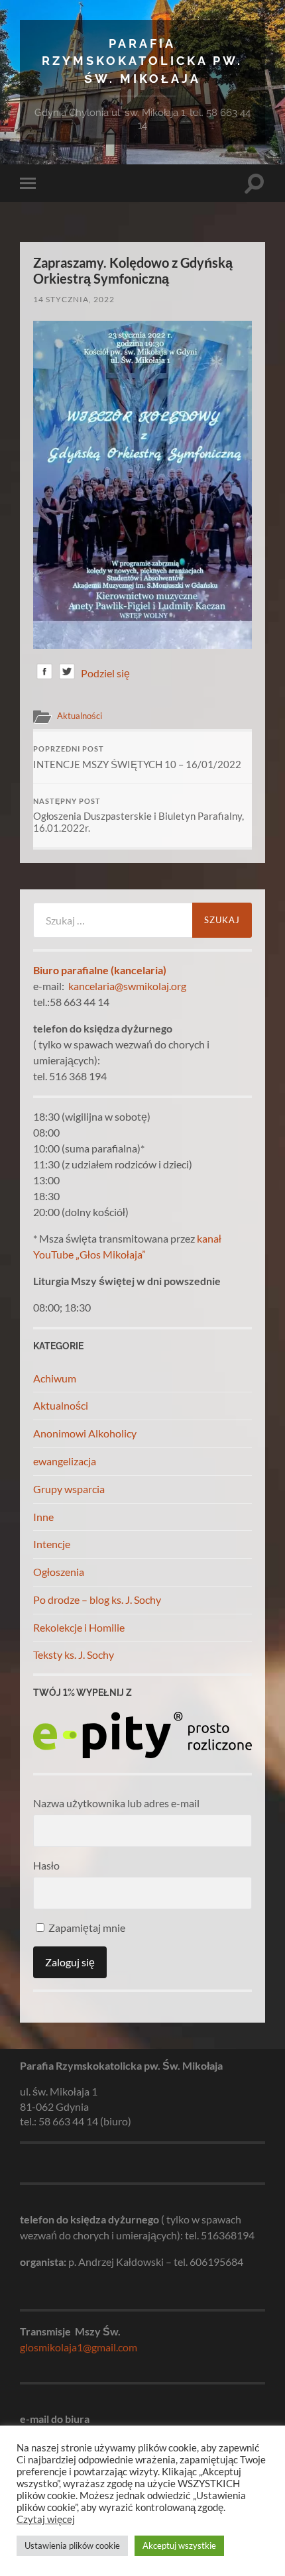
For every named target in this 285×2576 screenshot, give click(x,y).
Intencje (52, 1544)
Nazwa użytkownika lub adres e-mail (116, 1803)
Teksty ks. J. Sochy (74, 1654)
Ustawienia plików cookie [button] (72, 2546)
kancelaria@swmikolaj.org (127, 986)
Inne (43, 1517)
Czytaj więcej (46, 2519)
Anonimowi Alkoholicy (85, 1433)
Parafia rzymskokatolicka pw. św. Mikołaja (142, 61)
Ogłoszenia (59, 1572)
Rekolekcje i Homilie (79, 1627)
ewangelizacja (65, 1461)
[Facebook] (44, 674)
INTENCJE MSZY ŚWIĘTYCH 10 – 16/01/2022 (137, 757)
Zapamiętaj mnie (86, 1928)
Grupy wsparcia (69, 1489)
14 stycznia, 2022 (74, 299)
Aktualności (80, 716)
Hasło (46, 1865)
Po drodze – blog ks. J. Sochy (97, 1599)
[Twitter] (67, 674)
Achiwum (55, 1378)
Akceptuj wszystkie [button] (179, 2546)
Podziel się (105, 673)
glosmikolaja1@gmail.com (79, 2347)
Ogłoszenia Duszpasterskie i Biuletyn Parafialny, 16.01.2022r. (139, 816)
